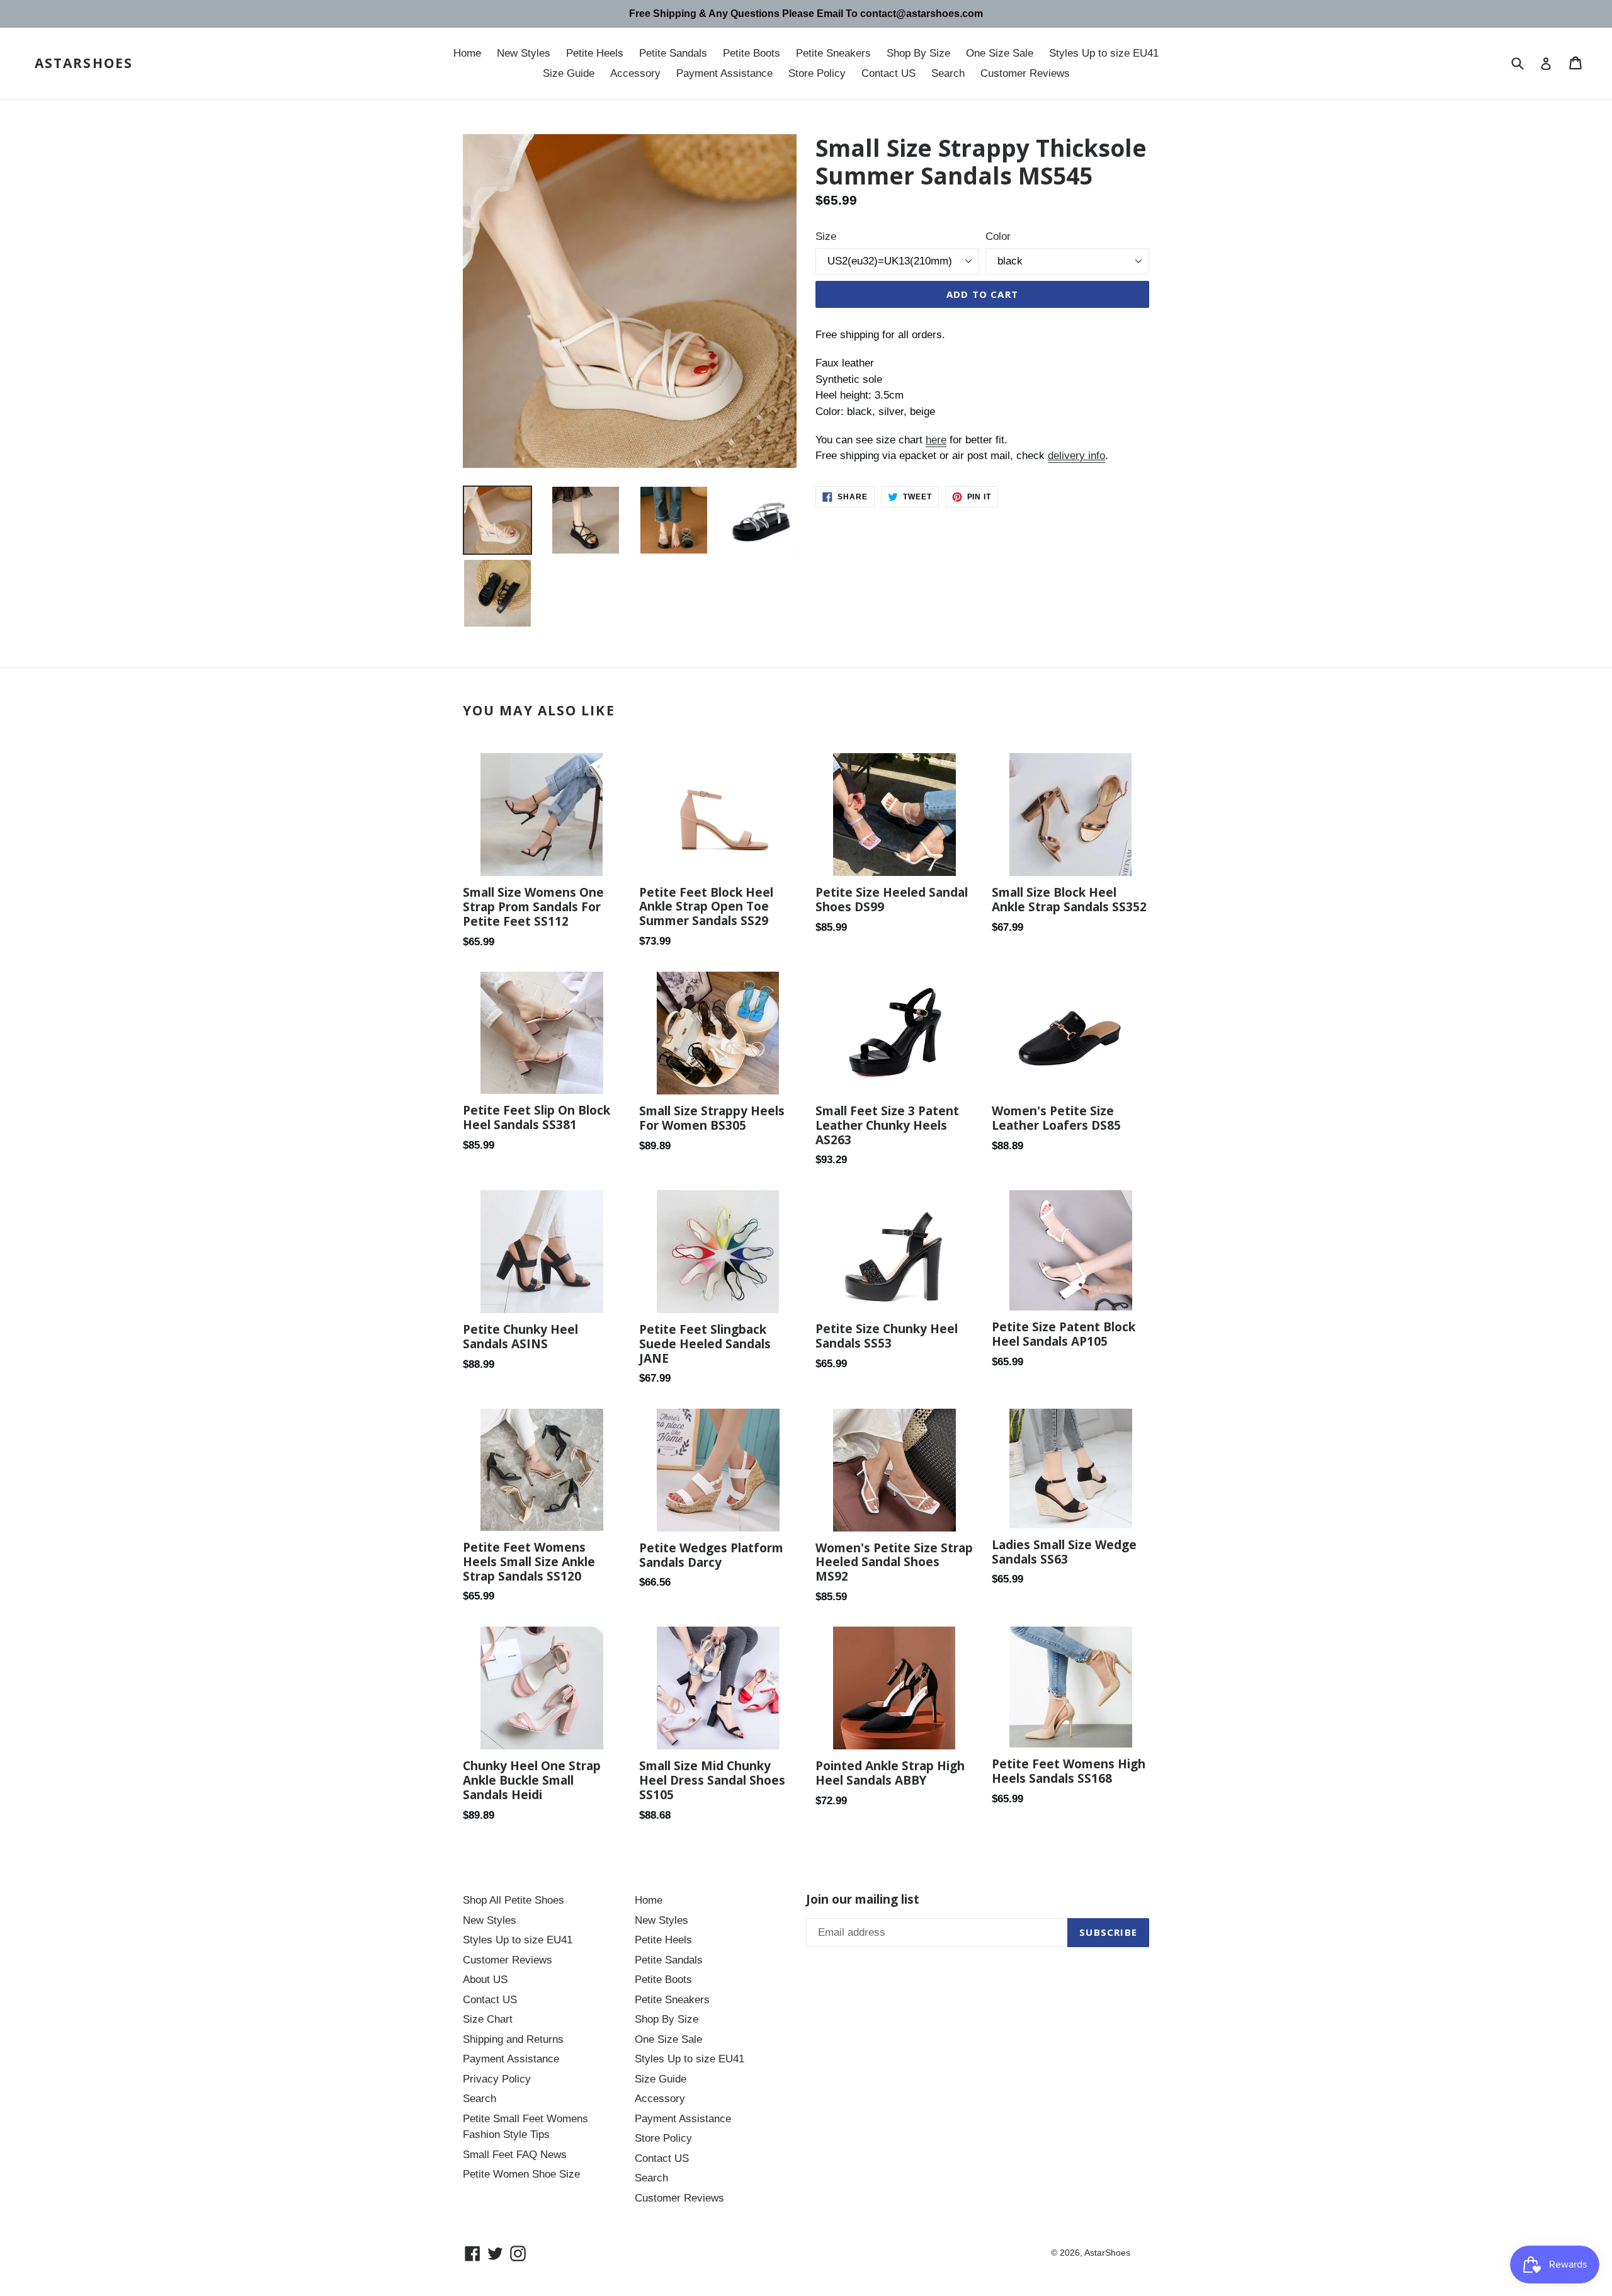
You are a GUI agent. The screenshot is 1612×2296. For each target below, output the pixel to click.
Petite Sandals (673, 53)
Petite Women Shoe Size (521, 2174)
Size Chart (488, 2019)
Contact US (888, 73)
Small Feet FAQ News (515, 2155)
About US (485, 1980)
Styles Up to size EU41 (1104, 53)
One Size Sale (1000, 53)
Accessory (635, 73)
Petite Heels (595, 53)
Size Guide (569, 73)
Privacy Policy (497, 2079)
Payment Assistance (724, 73)
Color (998, 236)
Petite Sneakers (833, 53)
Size (826, 236)
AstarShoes (84, 63)
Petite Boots (752, 53)
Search (948, 73)
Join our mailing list (863, 1900)
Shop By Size (918, 53)
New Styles (524, 53)
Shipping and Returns (513, 2039)
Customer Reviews (1025, 73)
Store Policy (817, 73)
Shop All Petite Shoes (514, 1900)
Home (467, 53)
